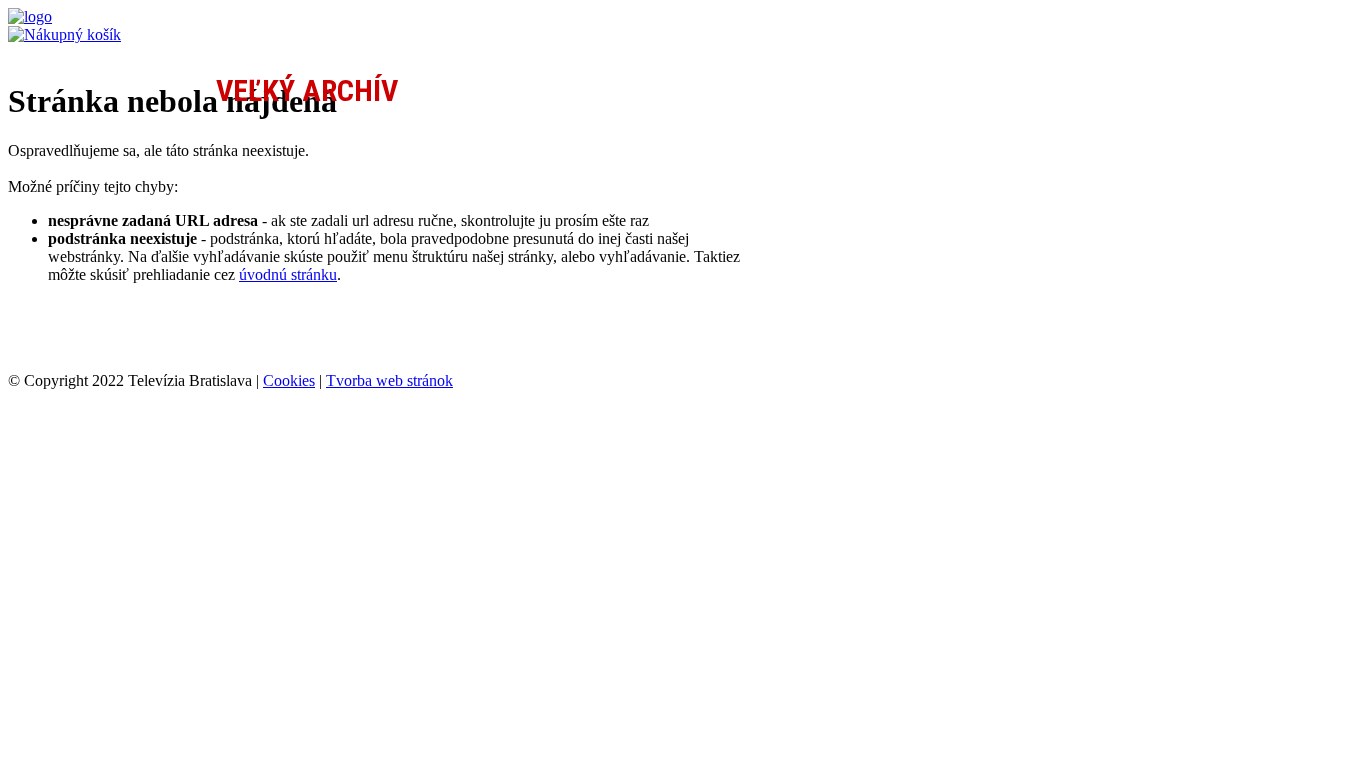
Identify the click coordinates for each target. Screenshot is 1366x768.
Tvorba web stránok (389, 380)
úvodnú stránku (288, 274)
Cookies (289, 380)
